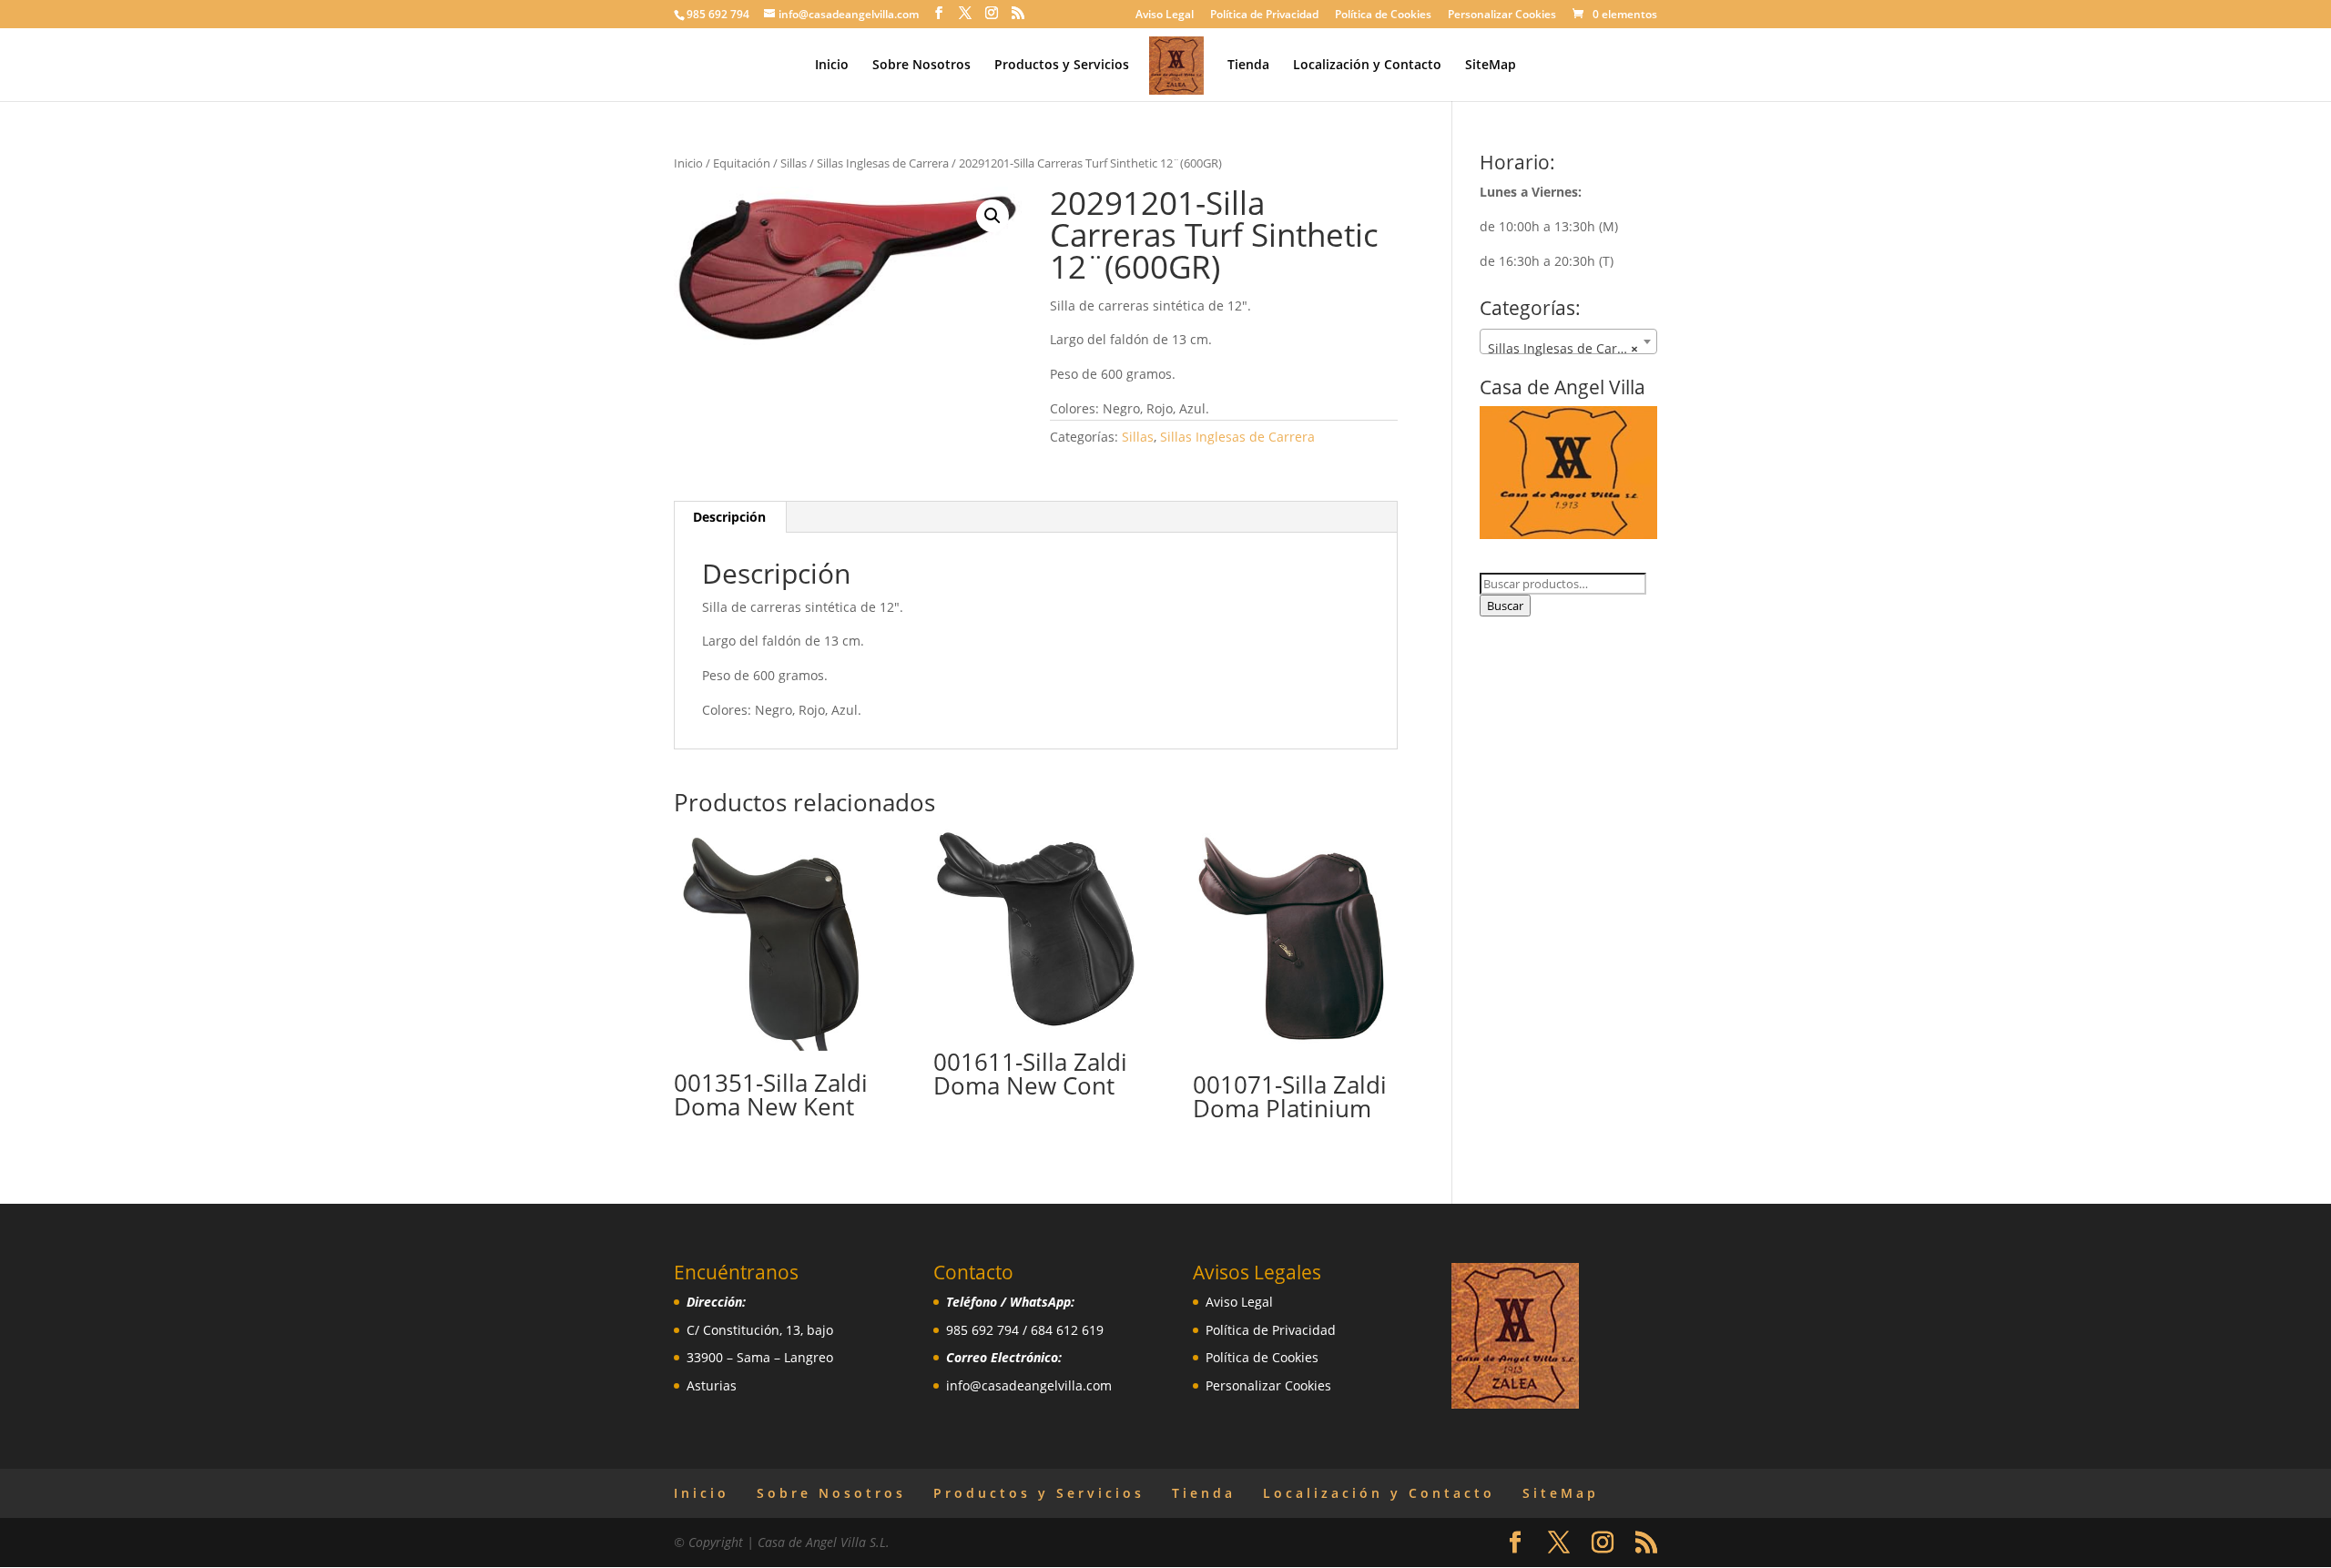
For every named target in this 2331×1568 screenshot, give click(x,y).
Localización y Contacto (1367, 66)
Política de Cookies (1383, 15)
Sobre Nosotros (921, 66)
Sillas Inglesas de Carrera (883, 163)
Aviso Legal (1165, 15)
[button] (992, 216)
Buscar (1505, 606)
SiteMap (1491, 66)
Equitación (742, 163)
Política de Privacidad (1264, 15)
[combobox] (1568, 341)
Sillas (794, 163)
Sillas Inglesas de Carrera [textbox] (1565, 348)
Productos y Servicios (1062, 66)
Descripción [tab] (729, 517)
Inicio (832, 66)
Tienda (1248, 66)
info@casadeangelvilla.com (1029, 1385)
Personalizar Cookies (1502, 15)
